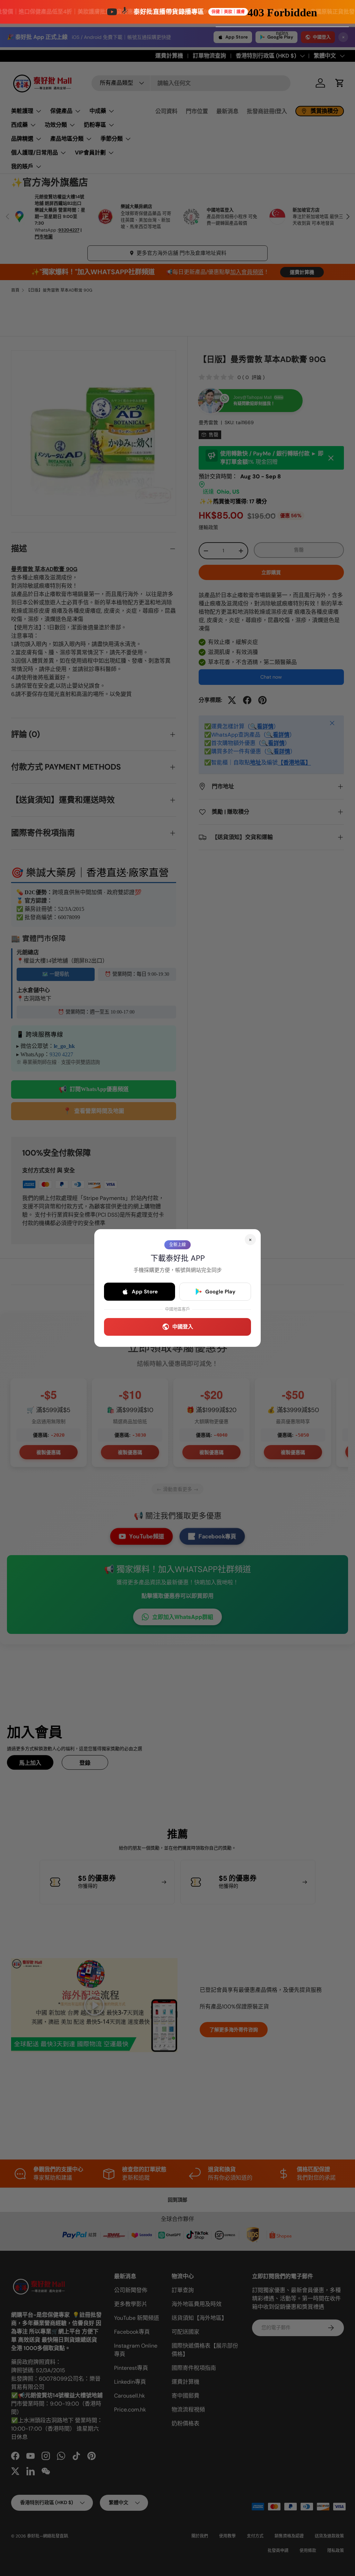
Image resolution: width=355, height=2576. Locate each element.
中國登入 (183, 1327)
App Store (145, 1292)
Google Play (220, 1292)
